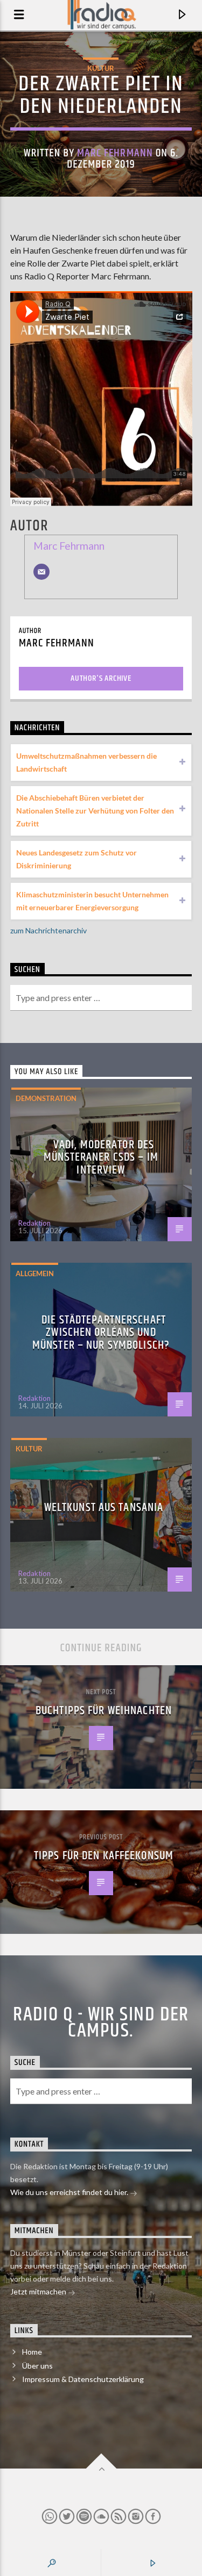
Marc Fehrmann (115, 153)
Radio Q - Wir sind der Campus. (101, 2023)
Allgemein (35, 1273)
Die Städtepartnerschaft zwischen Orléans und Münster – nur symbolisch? (101, 1333)
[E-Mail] (41, 572)
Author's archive (101, 678)
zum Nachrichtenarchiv (48, 930)
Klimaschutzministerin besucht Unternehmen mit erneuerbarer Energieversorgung (92, 901)
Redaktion (34, 1223)
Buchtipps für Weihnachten (104, 1711)
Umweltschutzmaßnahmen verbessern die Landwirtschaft (86, 762)
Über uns (37, 2366)
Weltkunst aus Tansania (104, 1508)
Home (32, 2352)
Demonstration (46, 1098)
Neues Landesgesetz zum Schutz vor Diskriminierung (76, 859)
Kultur (101, 68)
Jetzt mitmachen (39, 2291)
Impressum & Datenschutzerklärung (83, 2379)
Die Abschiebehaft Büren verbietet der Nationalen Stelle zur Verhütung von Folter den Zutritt (95, 811)
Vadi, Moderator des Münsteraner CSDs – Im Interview (101, 1157)
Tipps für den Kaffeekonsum (104, 1856)
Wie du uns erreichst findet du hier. (70, 2192)
